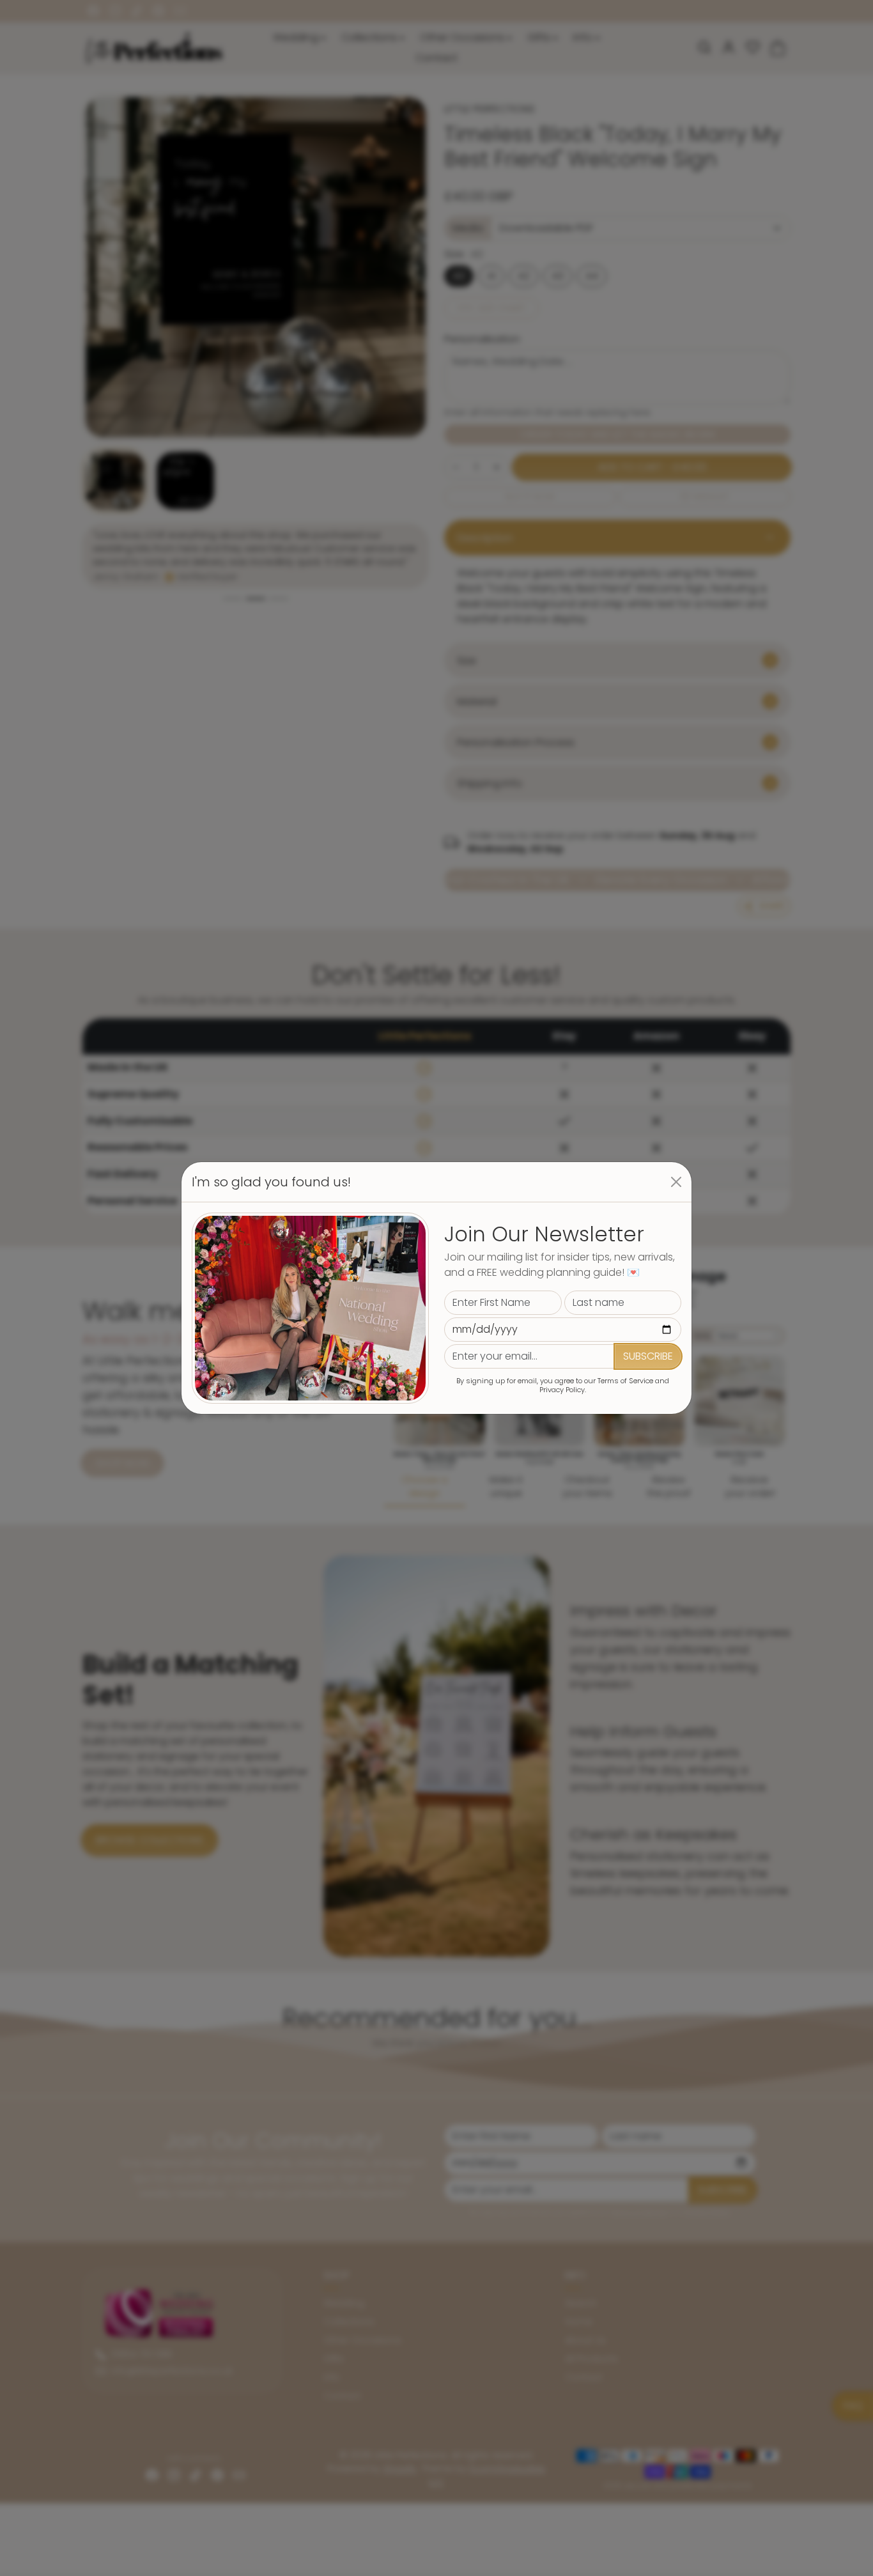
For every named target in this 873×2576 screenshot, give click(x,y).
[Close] (676, 1182)
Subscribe (648, 1356)
